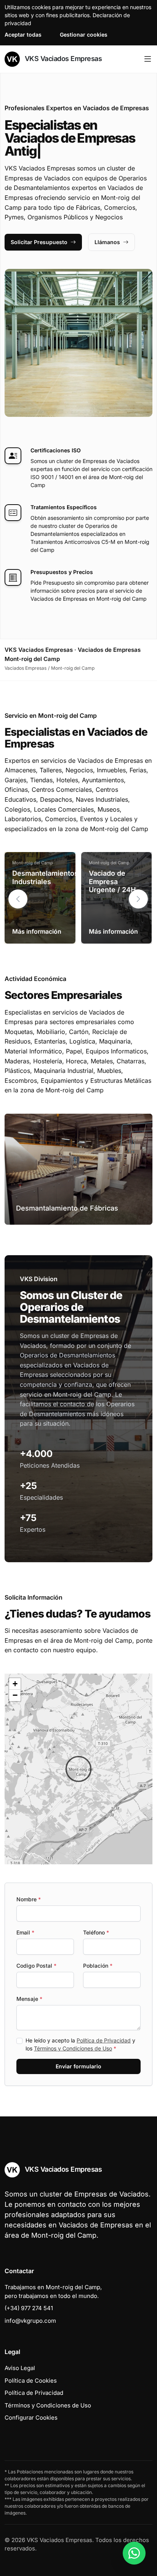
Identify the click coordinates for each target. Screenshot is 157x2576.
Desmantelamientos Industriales (45, 877)
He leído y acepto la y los (80, 2044)
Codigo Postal (36, 1966)
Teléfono (96, 1932)
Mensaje (29, 1999)
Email (25, 1932)
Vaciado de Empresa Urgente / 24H (112, 881)
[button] (138, 899)
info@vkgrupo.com (30, 2321)
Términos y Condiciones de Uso (73, 2048)
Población (98, 1966)
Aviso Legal (20, 2368)
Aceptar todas (23, 35)
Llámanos (107, 242)
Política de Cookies (31, 2381)
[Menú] (148, 59)
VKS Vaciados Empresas (62, 59)
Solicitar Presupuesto (39, 242)
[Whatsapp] (134, 2553)
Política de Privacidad (104, 2040)
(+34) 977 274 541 (29, 2308)
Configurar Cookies (31, 2418)
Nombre (29, 1899)
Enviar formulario (78, 2066)
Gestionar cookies (84, 35)
